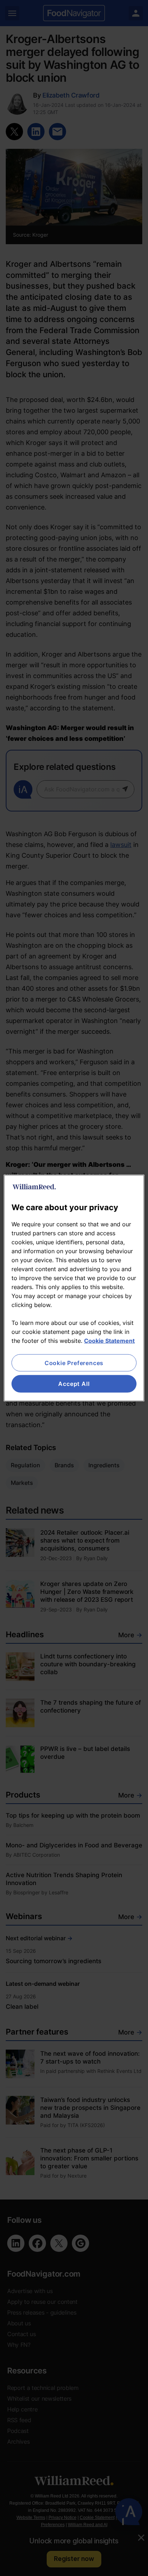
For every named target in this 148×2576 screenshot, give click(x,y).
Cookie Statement (109, 1341)
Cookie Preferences (74, 1363)
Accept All (74, 1384)
